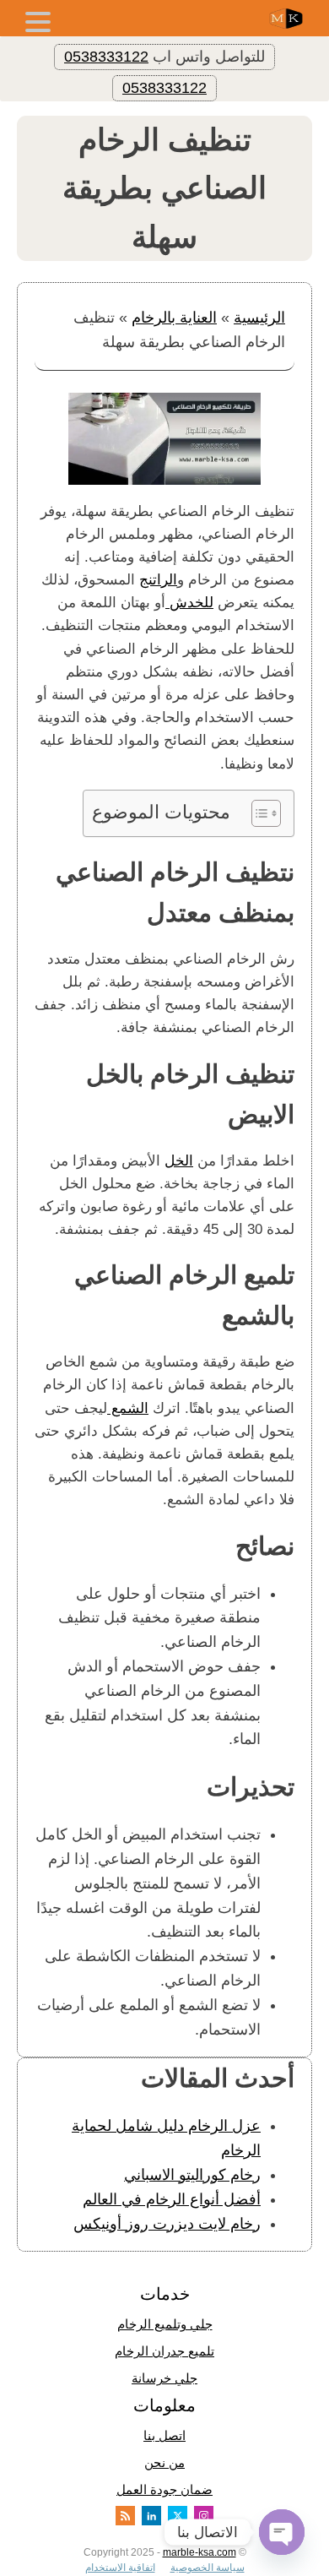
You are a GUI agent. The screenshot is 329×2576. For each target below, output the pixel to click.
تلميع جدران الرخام (164, 2351)
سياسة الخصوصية (208, 2568)
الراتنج (158, 580)
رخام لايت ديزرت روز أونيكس (167, 2224)
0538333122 (106, 57)
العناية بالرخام (174, 318)
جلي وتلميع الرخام (165, 2324)
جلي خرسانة (164, 2378)
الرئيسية (259, 318)
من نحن (164, 2462)
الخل (179, 1161)
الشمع (128, 1408)
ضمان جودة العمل (164, 2489)
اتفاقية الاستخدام (120, 2568)
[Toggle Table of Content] (258, 813)
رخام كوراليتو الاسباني (192, 2175)
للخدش (189, 603)
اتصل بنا (164, 2435)
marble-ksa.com (200, 2552)
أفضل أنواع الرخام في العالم (172, 2199)
